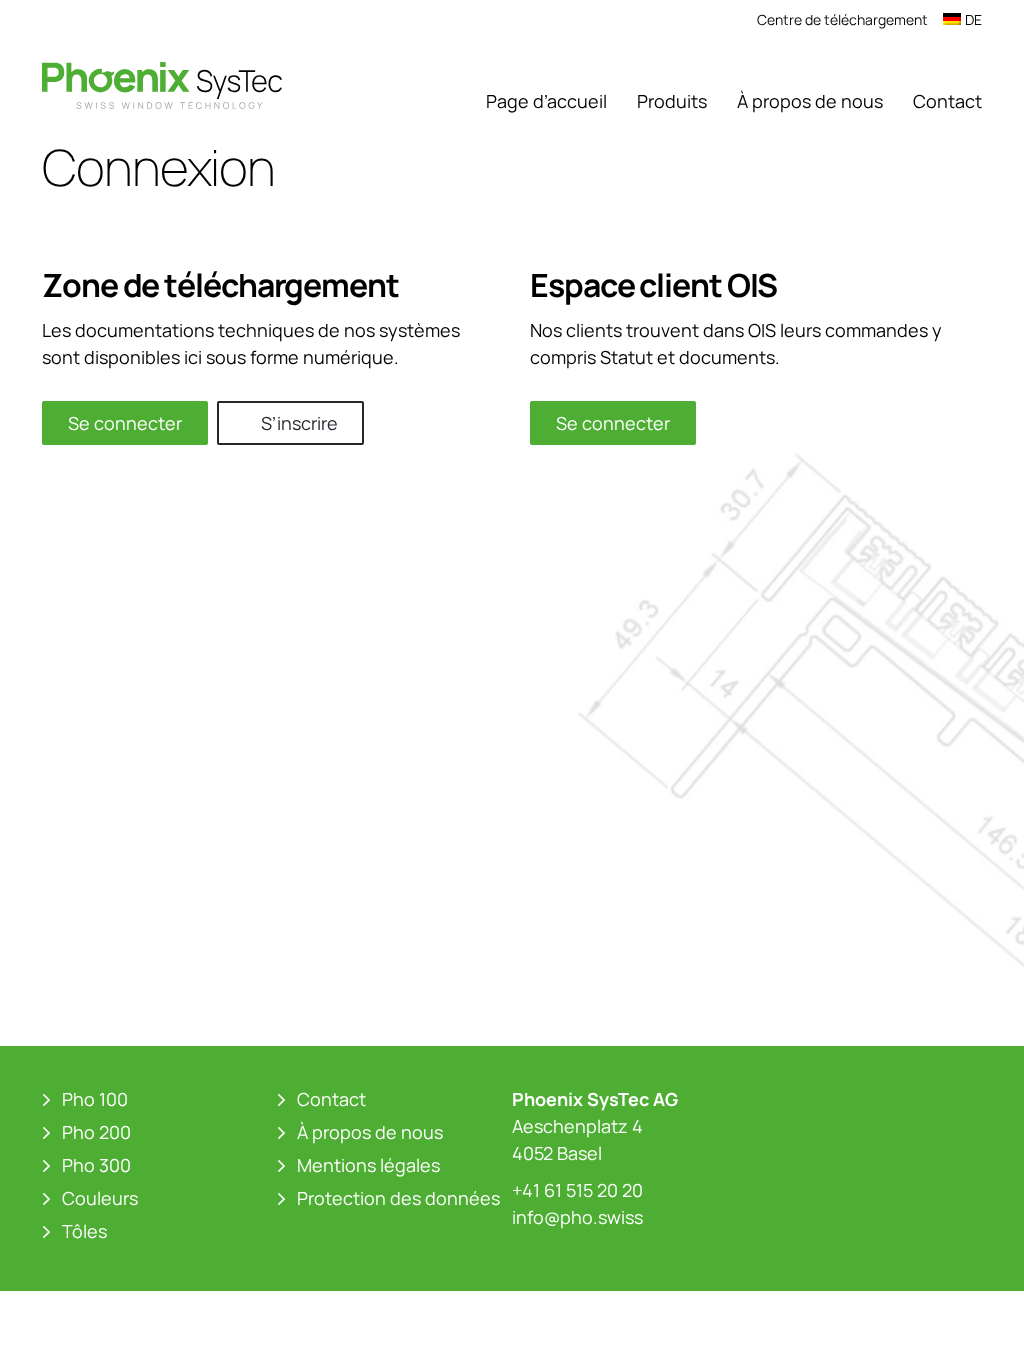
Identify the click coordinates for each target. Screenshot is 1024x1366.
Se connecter (125, 423)
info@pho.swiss (577, 1217)
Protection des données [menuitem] (398, 1198)
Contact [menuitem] (947, 101)
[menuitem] (962, 20)
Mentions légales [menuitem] (368, 1165)
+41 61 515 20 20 (577, 1190)
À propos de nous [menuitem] (810, 101)
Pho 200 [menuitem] (96, 1132)
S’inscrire (299, 423)
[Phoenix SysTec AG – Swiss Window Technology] (162, 85)
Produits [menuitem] (672, 101)
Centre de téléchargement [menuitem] (842, 19)
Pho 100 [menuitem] (95, 1099)
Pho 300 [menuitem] (96, 1165)
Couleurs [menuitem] (100, 1198)
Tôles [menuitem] (84, 1231)
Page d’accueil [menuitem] (546, 101)
